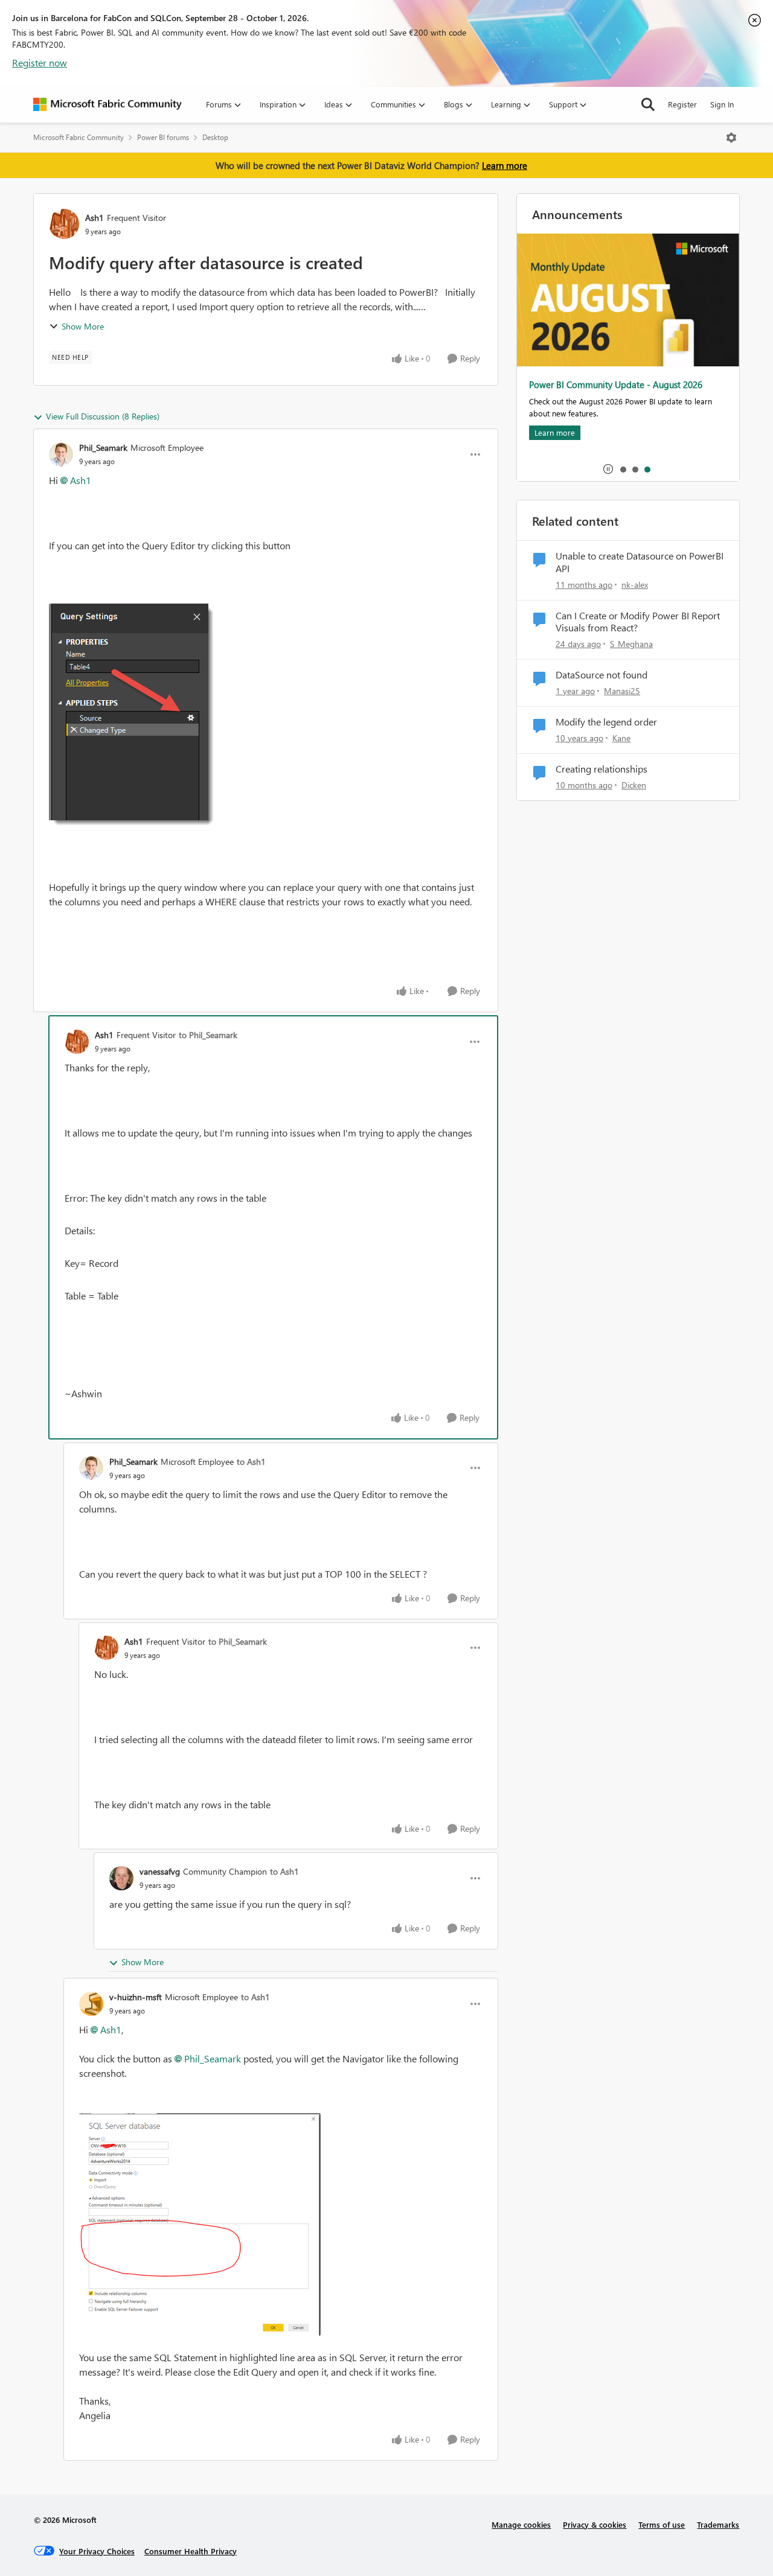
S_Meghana (631, 644)
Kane (621, 738)
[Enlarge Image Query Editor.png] (133, 716)
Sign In (722, 104)
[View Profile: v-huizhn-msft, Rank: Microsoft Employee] (91, 2004)
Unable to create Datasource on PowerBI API (640, 562)
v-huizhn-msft (136, 1997)
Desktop (215, 137)
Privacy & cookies (595, 2524)
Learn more (505, 165)
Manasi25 (622, 691)
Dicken (634, 785)
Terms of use (662, 2524)
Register (682, 104)
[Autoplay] (608, 469)
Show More (83, 326)
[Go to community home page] (107, 104)
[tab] (623, 469)
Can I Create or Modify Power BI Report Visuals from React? (638, 622)
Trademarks (718, 2524)
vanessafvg (160, 1871)
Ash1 (95, 218)
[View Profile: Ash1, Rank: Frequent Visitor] (64, 224)
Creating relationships (601, 769)
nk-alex (635, 585)
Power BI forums (163, 137)
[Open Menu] (731, 138)
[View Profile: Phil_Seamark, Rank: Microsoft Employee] (61, 454)
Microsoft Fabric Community (79, 137)
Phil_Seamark (103, 448)
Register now (40, 62)
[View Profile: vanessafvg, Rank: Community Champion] (121, 1878)
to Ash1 (251, 1462)
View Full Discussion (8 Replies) (103, 416)
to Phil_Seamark (208, 1035)
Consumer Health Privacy (191, 2551)
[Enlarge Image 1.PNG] (200, 2224)
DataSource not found (601, 675)
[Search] (648, 104)
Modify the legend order (606, 722)
